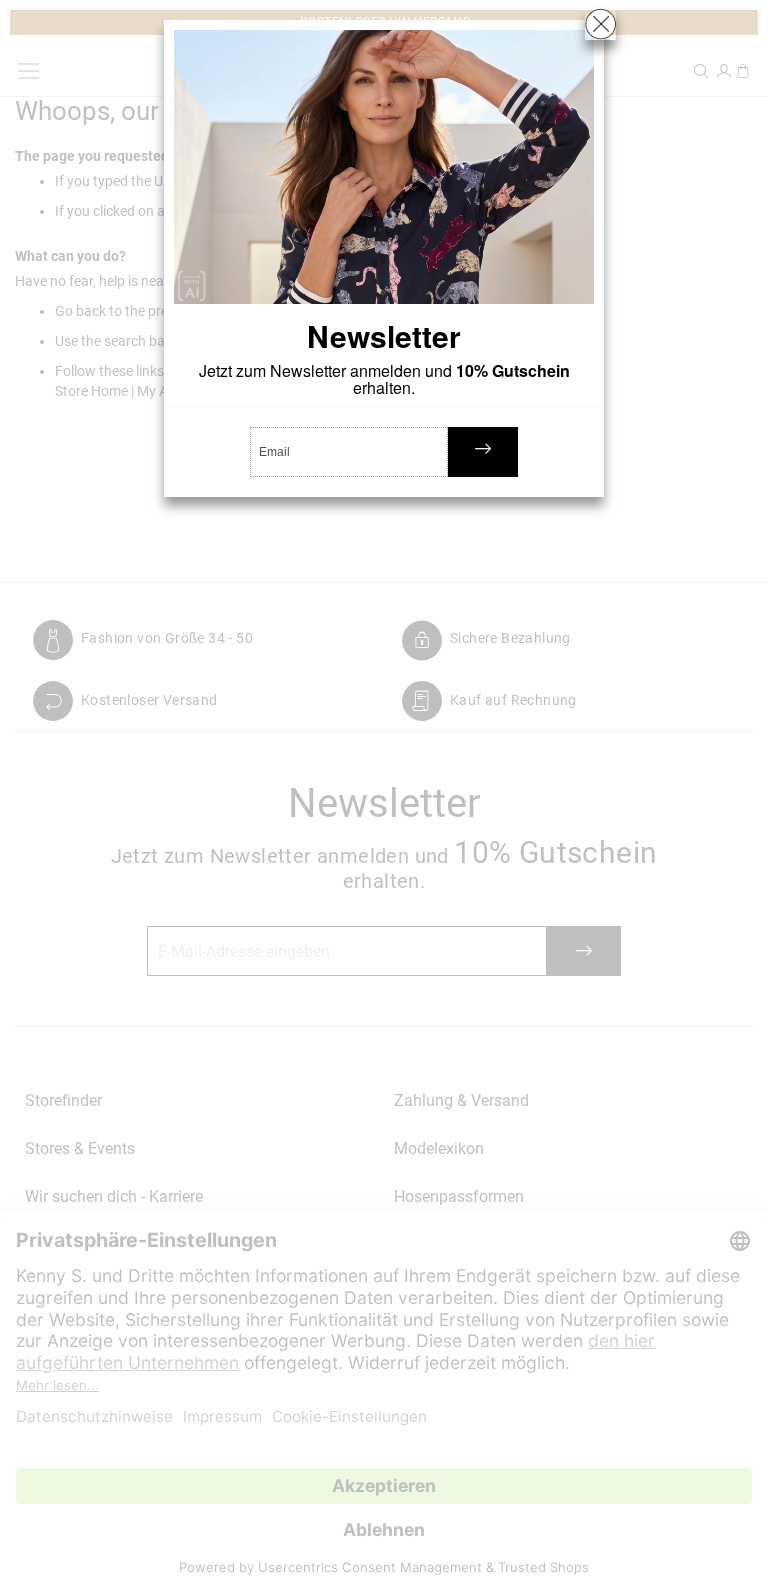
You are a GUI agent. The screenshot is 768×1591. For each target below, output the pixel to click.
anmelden (483, 452)
